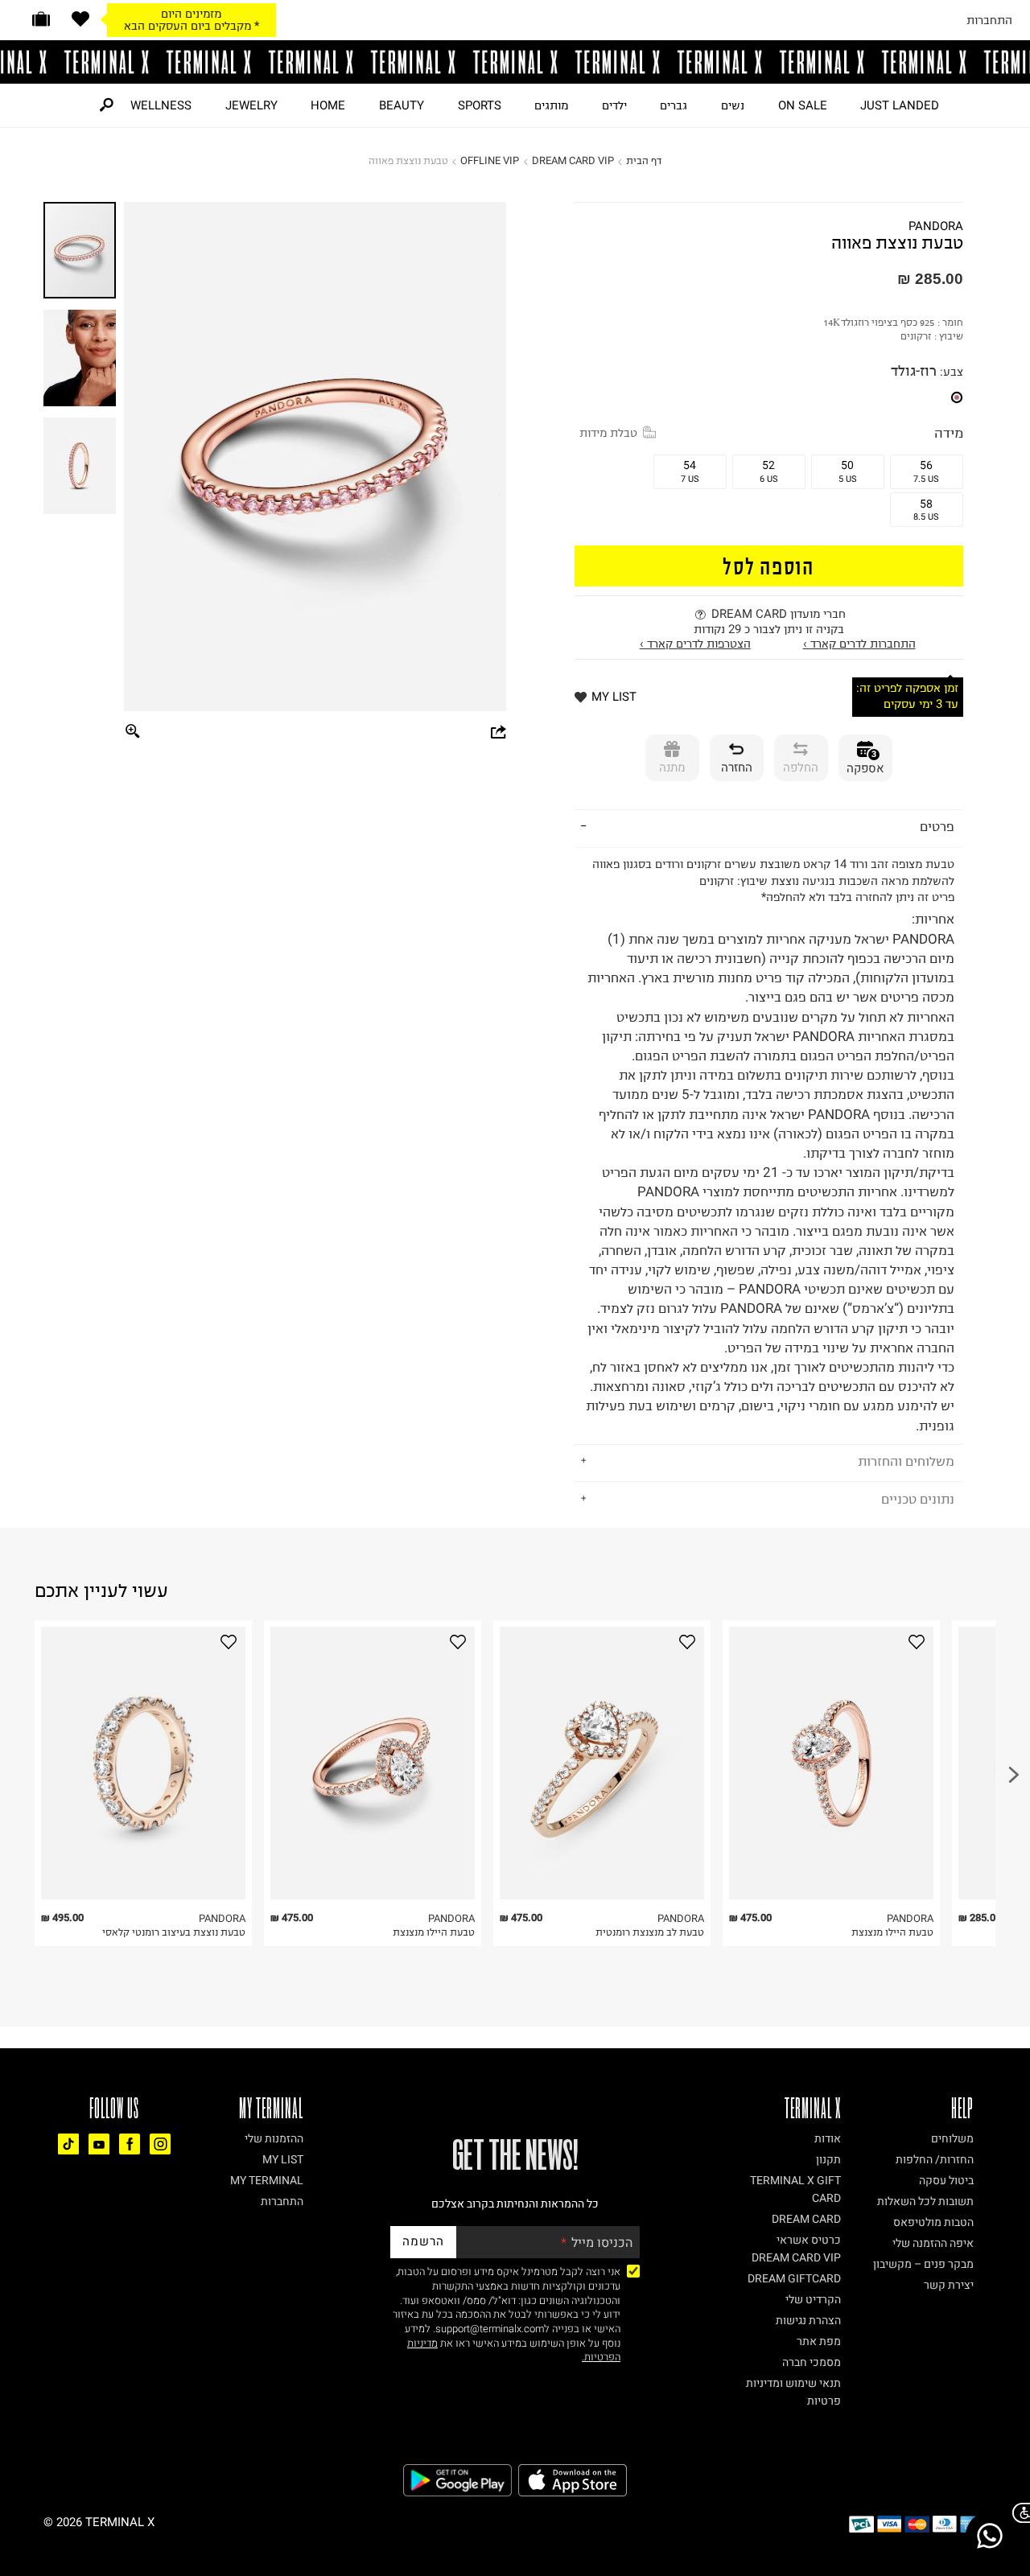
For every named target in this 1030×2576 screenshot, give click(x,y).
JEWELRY (251, 105)
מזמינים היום (191, 14)
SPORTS (480, 105)
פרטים (937, 826)
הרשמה (423, 2241)
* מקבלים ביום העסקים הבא (192, 26)
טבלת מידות (608, 433)
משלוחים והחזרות (906, 1461)
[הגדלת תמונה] (133, 732)
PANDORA (936, 226)
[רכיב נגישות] (1018, 2513)
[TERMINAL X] (515, 62)
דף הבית (644, 160)
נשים (733, 105)
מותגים (551, 105)
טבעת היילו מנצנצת (434, 1932)
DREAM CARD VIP (573, 160)
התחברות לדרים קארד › (859, 644)
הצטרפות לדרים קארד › (695, 644)
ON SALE (803, 105)
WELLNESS (161, 105)
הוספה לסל (768, 565)
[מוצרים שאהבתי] (80, 19)
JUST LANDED (900, 105)
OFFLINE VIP (490, 160)
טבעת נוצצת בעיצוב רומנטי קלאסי (174, 1932)
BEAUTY (402, 105)
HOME (328, 105)
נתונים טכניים (918, 1499)
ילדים (614, 105)
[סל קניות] (41, 19)
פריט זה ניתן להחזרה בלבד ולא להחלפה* (770, 1145)
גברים (674, 105)
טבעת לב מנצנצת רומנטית (650, 1932)
